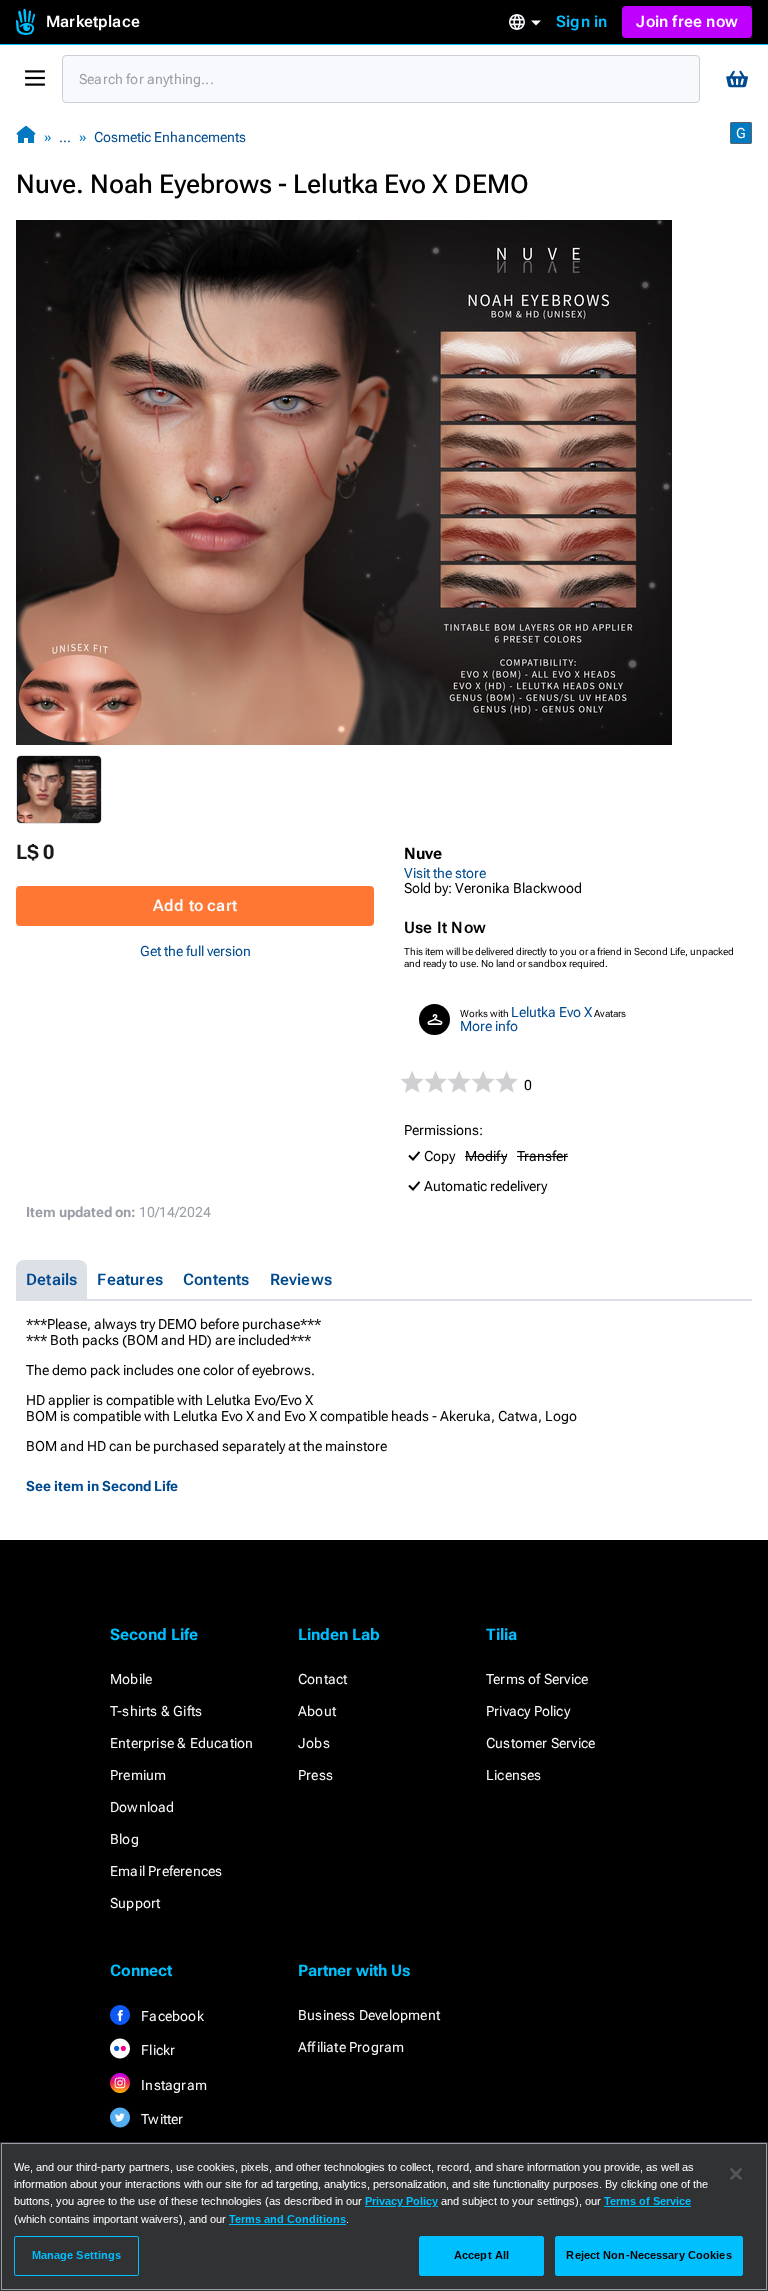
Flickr (156, 2050)
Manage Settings (77, 2255)
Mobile (131, 1679)
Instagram (172, 2085)
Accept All (481, 2255)
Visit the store (445, 873)
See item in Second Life (102, 1486)
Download (142, 1807)
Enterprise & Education (181, 1743)
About (317, 1711)
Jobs (314, 1743)
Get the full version (195, 951)
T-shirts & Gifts (156, 1711)
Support (135, 1903)
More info (489, 1026)
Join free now (687, 21)
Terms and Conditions (287, 2219)
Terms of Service (537, 1679)
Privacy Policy (528, 1711)
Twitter (161, 2119)
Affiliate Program (351, 2047)
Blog (124, 1839)
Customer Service (540, 1743)
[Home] (26, 136)
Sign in (581, 21)
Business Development (369, 2015)
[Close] (736, 2174)
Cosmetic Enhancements (170, 137)
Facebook (171, 2016)
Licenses (514, 1775)
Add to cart (195, 905)
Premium (138, 1775)
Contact (322, 1679)
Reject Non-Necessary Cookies (648, 2255)
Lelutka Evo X (551, 1012)
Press (315, 1775)
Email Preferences (166, 1871)
